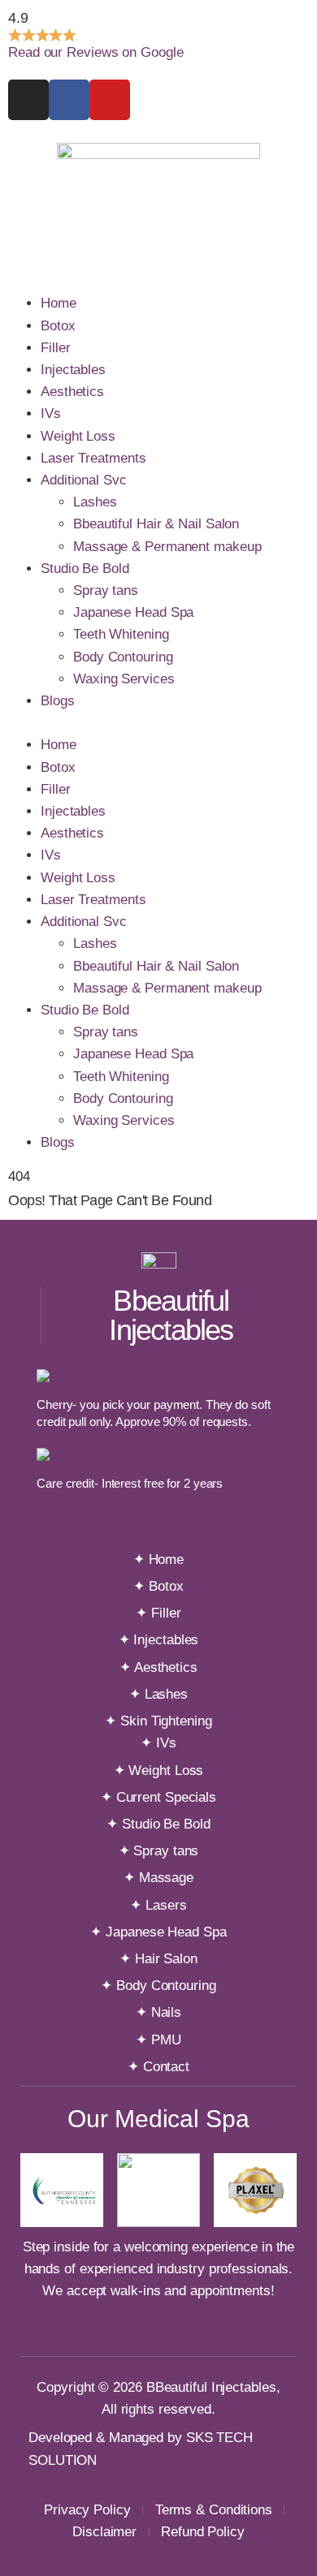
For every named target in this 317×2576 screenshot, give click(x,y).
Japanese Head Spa (133, 612)
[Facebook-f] (69, 100)
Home (59, 303)
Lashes (95, 502)
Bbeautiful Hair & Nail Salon (156, 524)
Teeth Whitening (121, 634)
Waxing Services (124, 679)
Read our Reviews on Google (96, 52)
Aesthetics (72, 392)
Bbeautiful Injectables (171, 1315)
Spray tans (106, 590)
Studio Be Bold (85, 569)
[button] (158, 723)
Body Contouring (123, 657)
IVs (51, 414)
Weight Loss (78, 436)
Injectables (73, 370)
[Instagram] (28, 100)
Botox (58, 326)
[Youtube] (110, 100)
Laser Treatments (93, 458)
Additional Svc (84, 480)
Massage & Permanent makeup (167, 547)
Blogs (58, 701)
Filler (55, 348)
